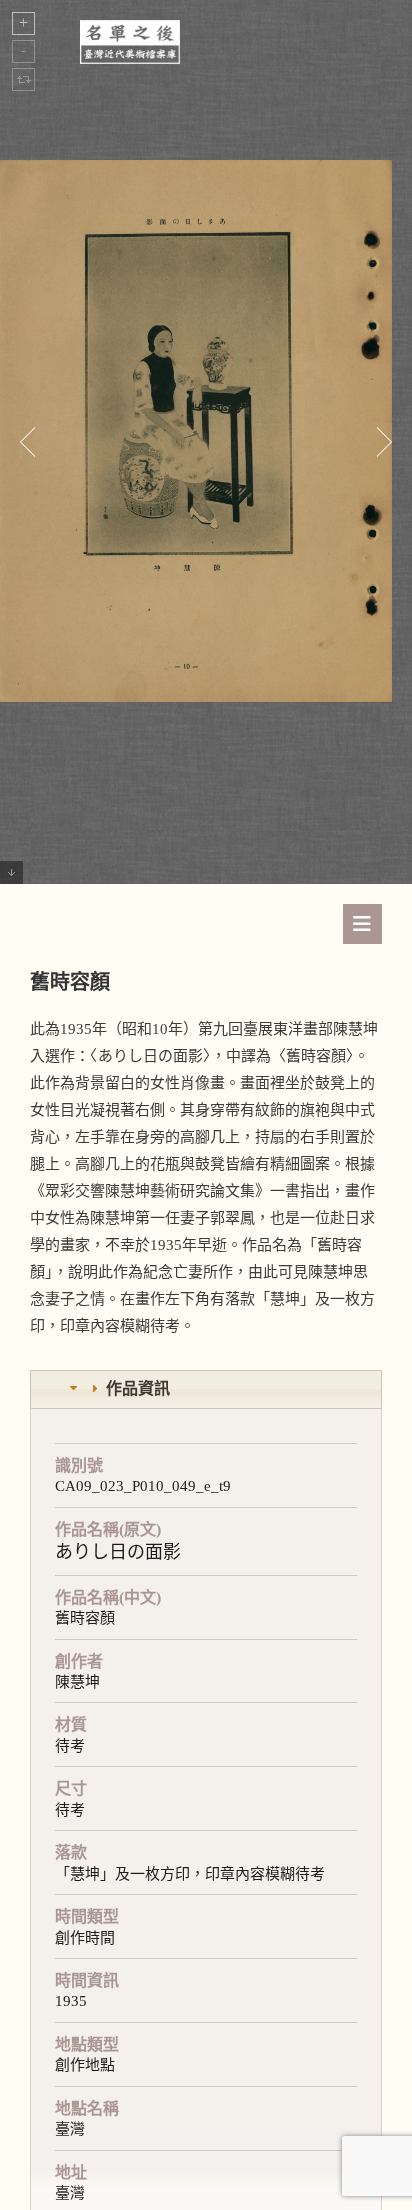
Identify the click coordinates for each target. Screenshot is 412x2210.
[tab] (206, 1389)
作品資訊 (138, 1388)
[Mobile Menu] (362, 924)
